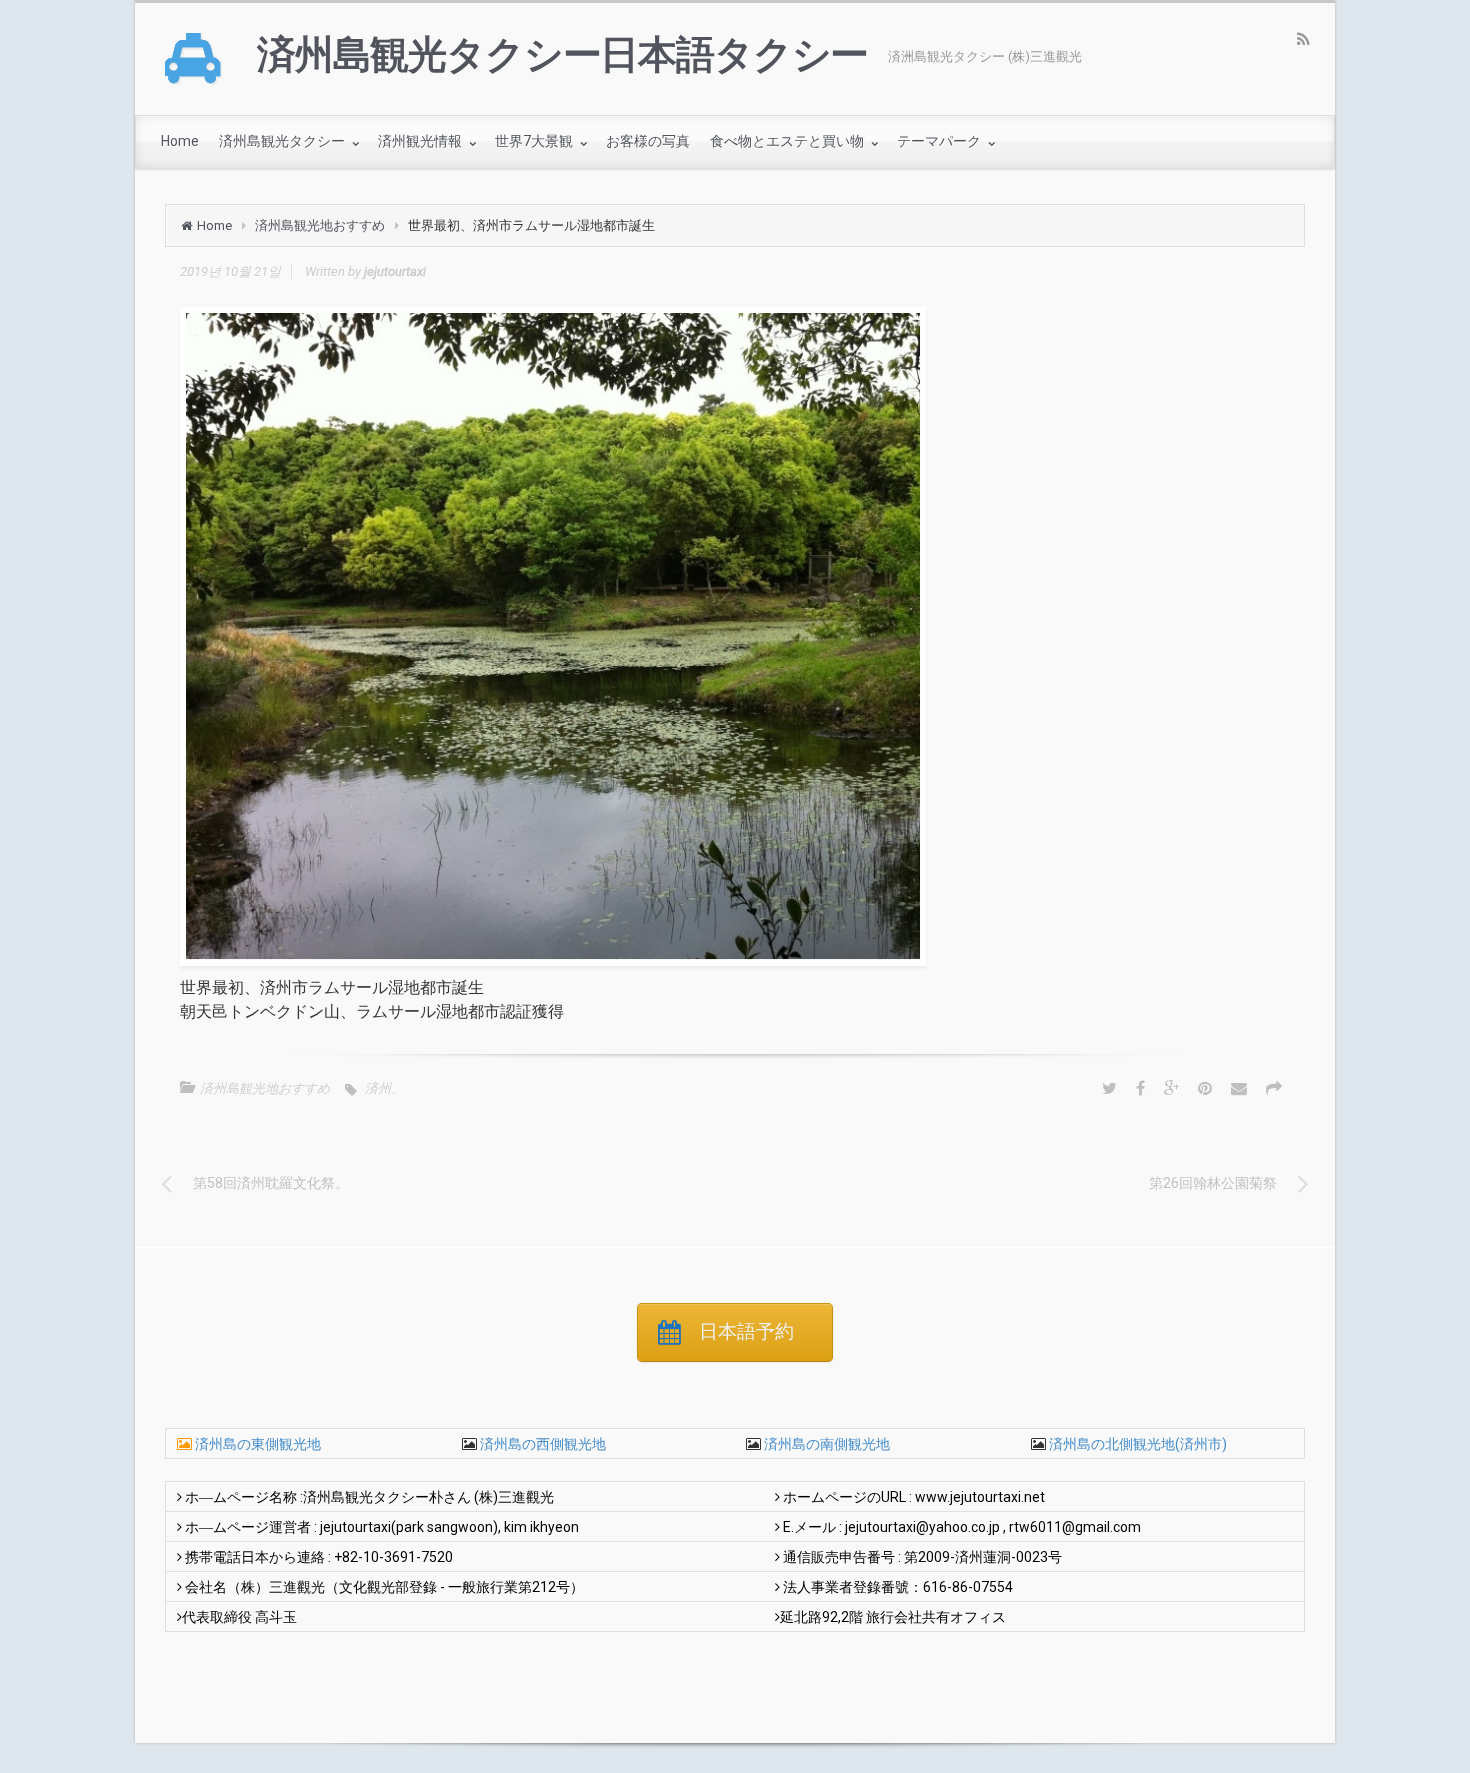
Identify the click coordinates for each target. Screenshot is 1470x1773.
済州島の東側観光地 (258, 1444)
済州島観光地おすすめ (320, 225)
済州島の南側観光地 (825, 1444)
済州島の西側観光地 (541, 1444)
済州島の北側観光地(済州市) (1136, 1444)
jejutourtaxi (395, 271)
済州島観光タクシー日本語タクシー (562, 55)
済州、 (384, 1088)
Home (214, 225)
